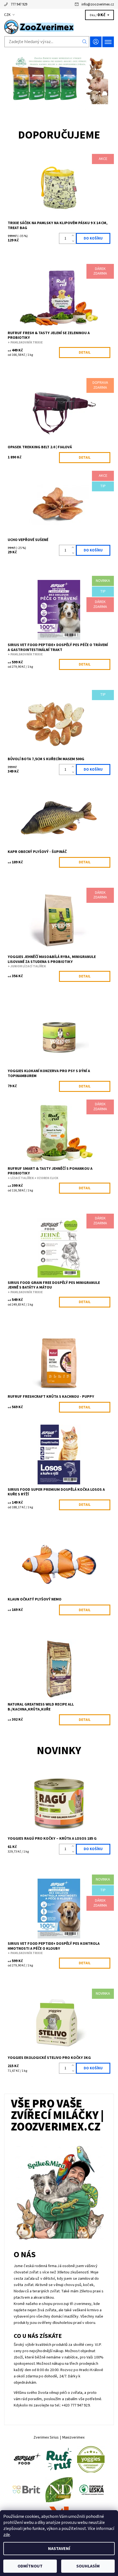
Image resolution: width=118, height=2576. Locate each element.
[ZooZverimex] (59, 27)
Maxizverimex (73, 2437)
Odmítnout (30, 2566)
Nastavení (59, 2549)
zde (7, 2535)
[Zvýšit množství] (74, 236)
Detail (85, 353)
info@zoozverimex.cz (98, 4)
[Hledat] (85, 42)
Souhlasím (88, 2566)
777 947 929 (19, 4)
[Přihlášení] (96, 42)
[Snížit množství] (74, 241)
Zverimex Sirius (46, 2437)
